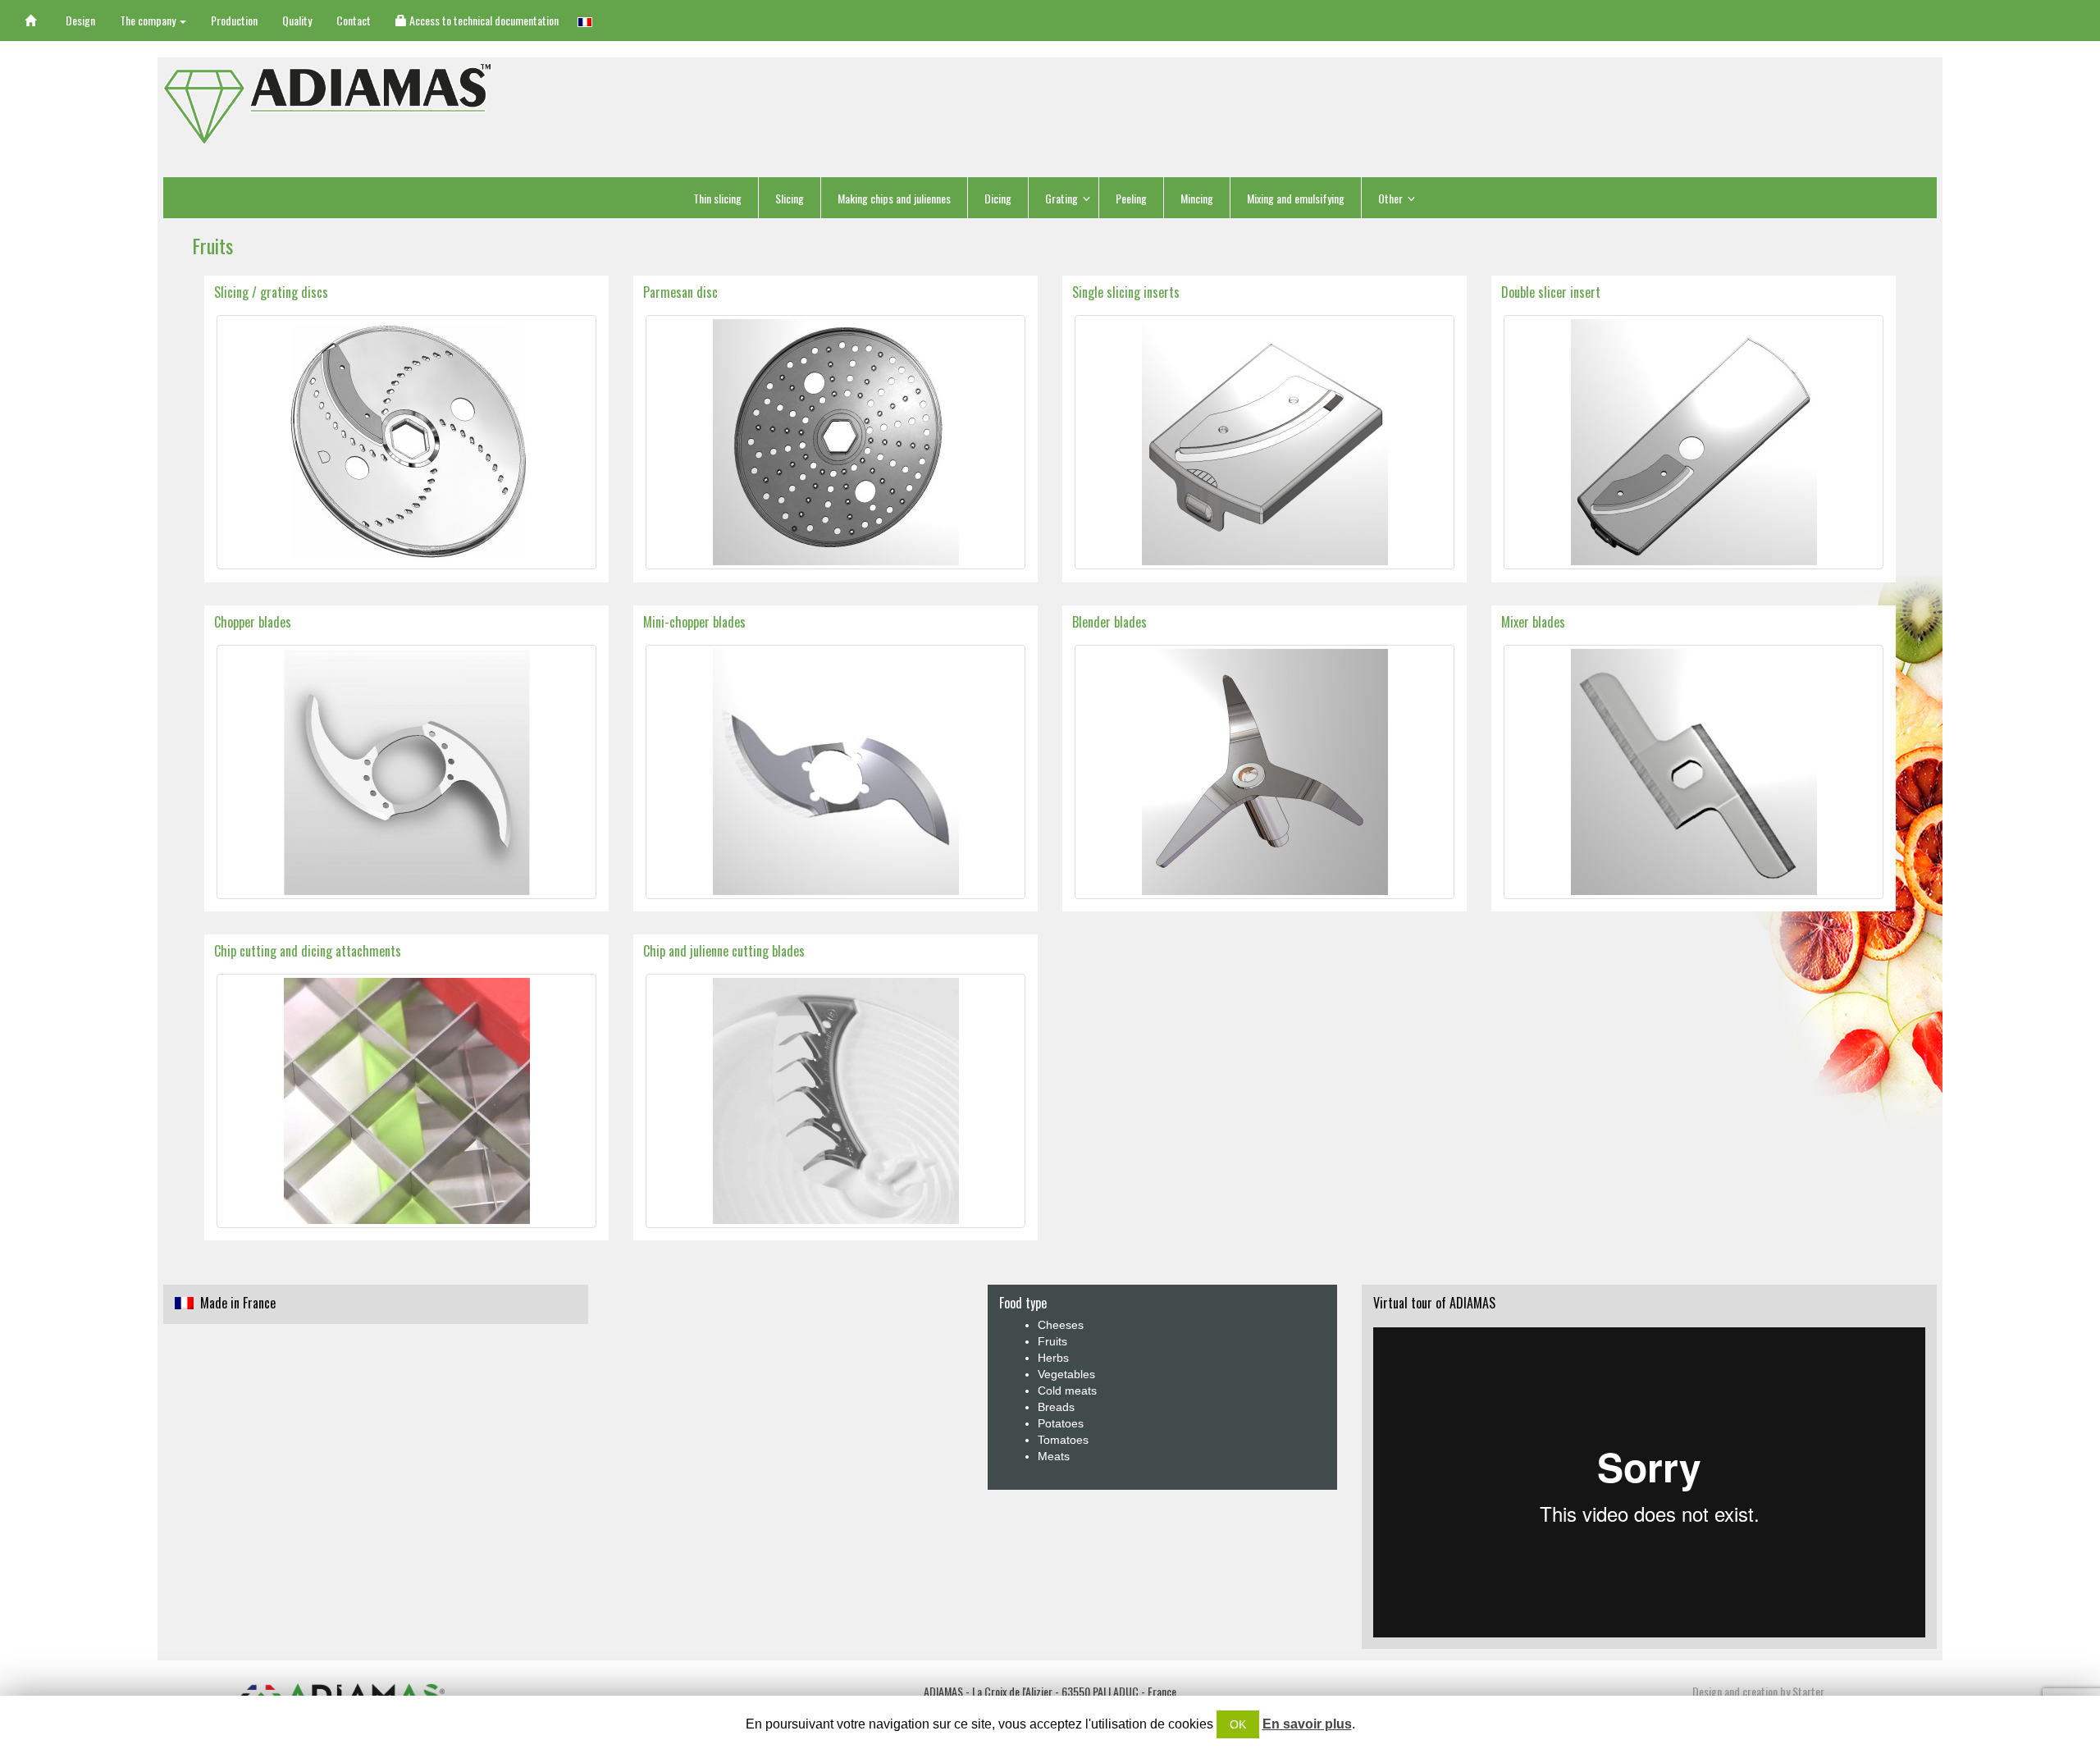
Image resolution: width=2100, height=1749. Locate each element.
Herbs (1053, 1358)
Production (234, 20)
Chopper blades (253, 622)
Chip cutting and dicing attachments (308, 951)
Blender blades (1109, 622)
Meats (1054, 1456)
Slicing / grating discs (271, 292)
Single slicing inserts (1126, 292)
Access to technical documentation (483, 20)
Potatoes (1061, 1423)
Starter (1808, 1691)
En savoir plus (1307, 1724)
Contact (354, 20)
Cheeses (1061, 1325)
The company (149, 20)
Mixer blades (1533, 622)
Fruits (1052, 1341)
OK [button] (1238, 1724)
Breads (1056, 1407)
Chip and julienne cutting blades (724, 951)
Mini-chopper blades (694, 622)
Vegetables (1066, 1374)
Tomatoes (1063, 1440)
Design (80, 20)
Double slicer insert (1551, 292)
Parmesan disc (680, 292)
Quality (297, 20)
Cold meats (1067, 1391)
